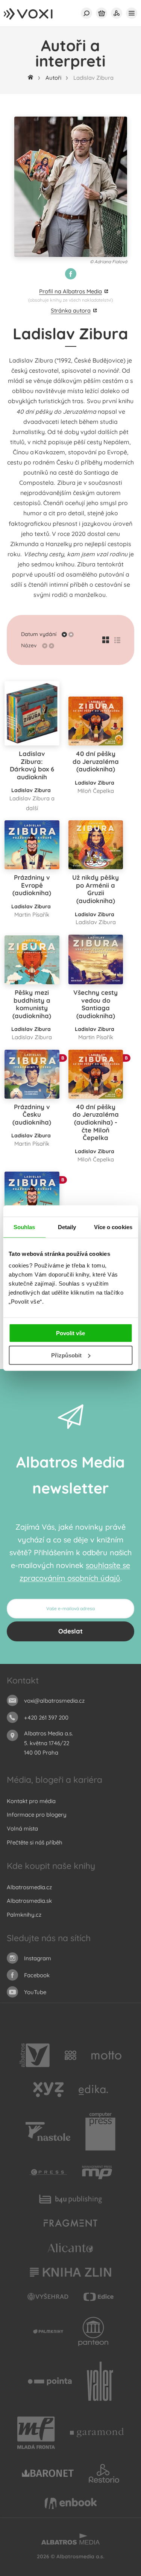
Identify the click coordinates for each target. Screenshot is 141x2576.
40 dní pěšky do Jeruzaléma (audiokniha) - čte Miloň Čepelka (96, 1122)
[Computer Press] (100, 2131)
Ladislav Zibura (31, 790)
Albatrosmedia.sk (29, 1901)
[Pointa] (50, 2382)
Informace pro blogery (37, 1815)
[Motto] (106, 2055)
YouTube (35, 1992)
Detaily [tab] (67, 1227)
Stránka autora (71, 310)
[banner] (36, 15)
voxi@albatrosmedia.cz (54, 1701)
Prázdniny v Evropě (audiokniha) (32, 885)
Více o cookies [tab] (113, 1227)
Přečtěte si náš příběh (35, 1842)
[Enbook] (71, 2503)
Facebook (37, 1975)
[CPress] (48, 2172)
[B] (32, 1074)
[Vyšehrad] (48, 2297)
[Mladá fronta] (36, 2433)
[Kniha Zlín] (71, 2272)
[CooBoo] (70, 2055)
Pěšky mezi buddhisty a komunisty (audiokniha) (32, 1004)
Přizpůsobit (66, 1355)
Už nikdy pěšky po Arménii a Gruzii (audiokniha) (96, 889)
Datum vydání (39, 634)
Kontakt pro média (31, 1801)
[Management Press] (97, 2172)
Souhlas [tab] (24, 1227)
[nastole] (48, 2131)
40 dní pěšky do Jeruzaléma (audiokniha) (96, 761)
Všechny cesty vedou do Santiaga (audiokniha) (96, 1004)
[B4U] (70, 2199)
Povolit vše (70, 1333)
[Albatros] (35, 2055)
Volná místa (22, 1828)
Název (29, 646)
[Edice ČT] (99, 2297)
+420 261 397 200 (46, 1718)
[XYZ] (48, 2090)
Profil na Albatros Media (70, 291)
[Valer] (100, 2382)
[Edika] (93, 2090)
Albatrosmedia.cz (29, 1887)
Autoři (53, 78)
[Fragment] (70, 2223)
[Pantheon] (93, 2332)
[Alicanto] (70, 2248)
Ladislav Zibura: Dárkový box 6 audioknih (32, 765)
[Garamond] (97, 2433)
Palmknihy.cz (24, 1915)
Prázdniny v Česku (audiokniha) (32, 1114)
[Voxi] (48, 2332)
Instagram (38, 1958)
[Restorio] (104, 2473)
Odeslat (70, 1631)
